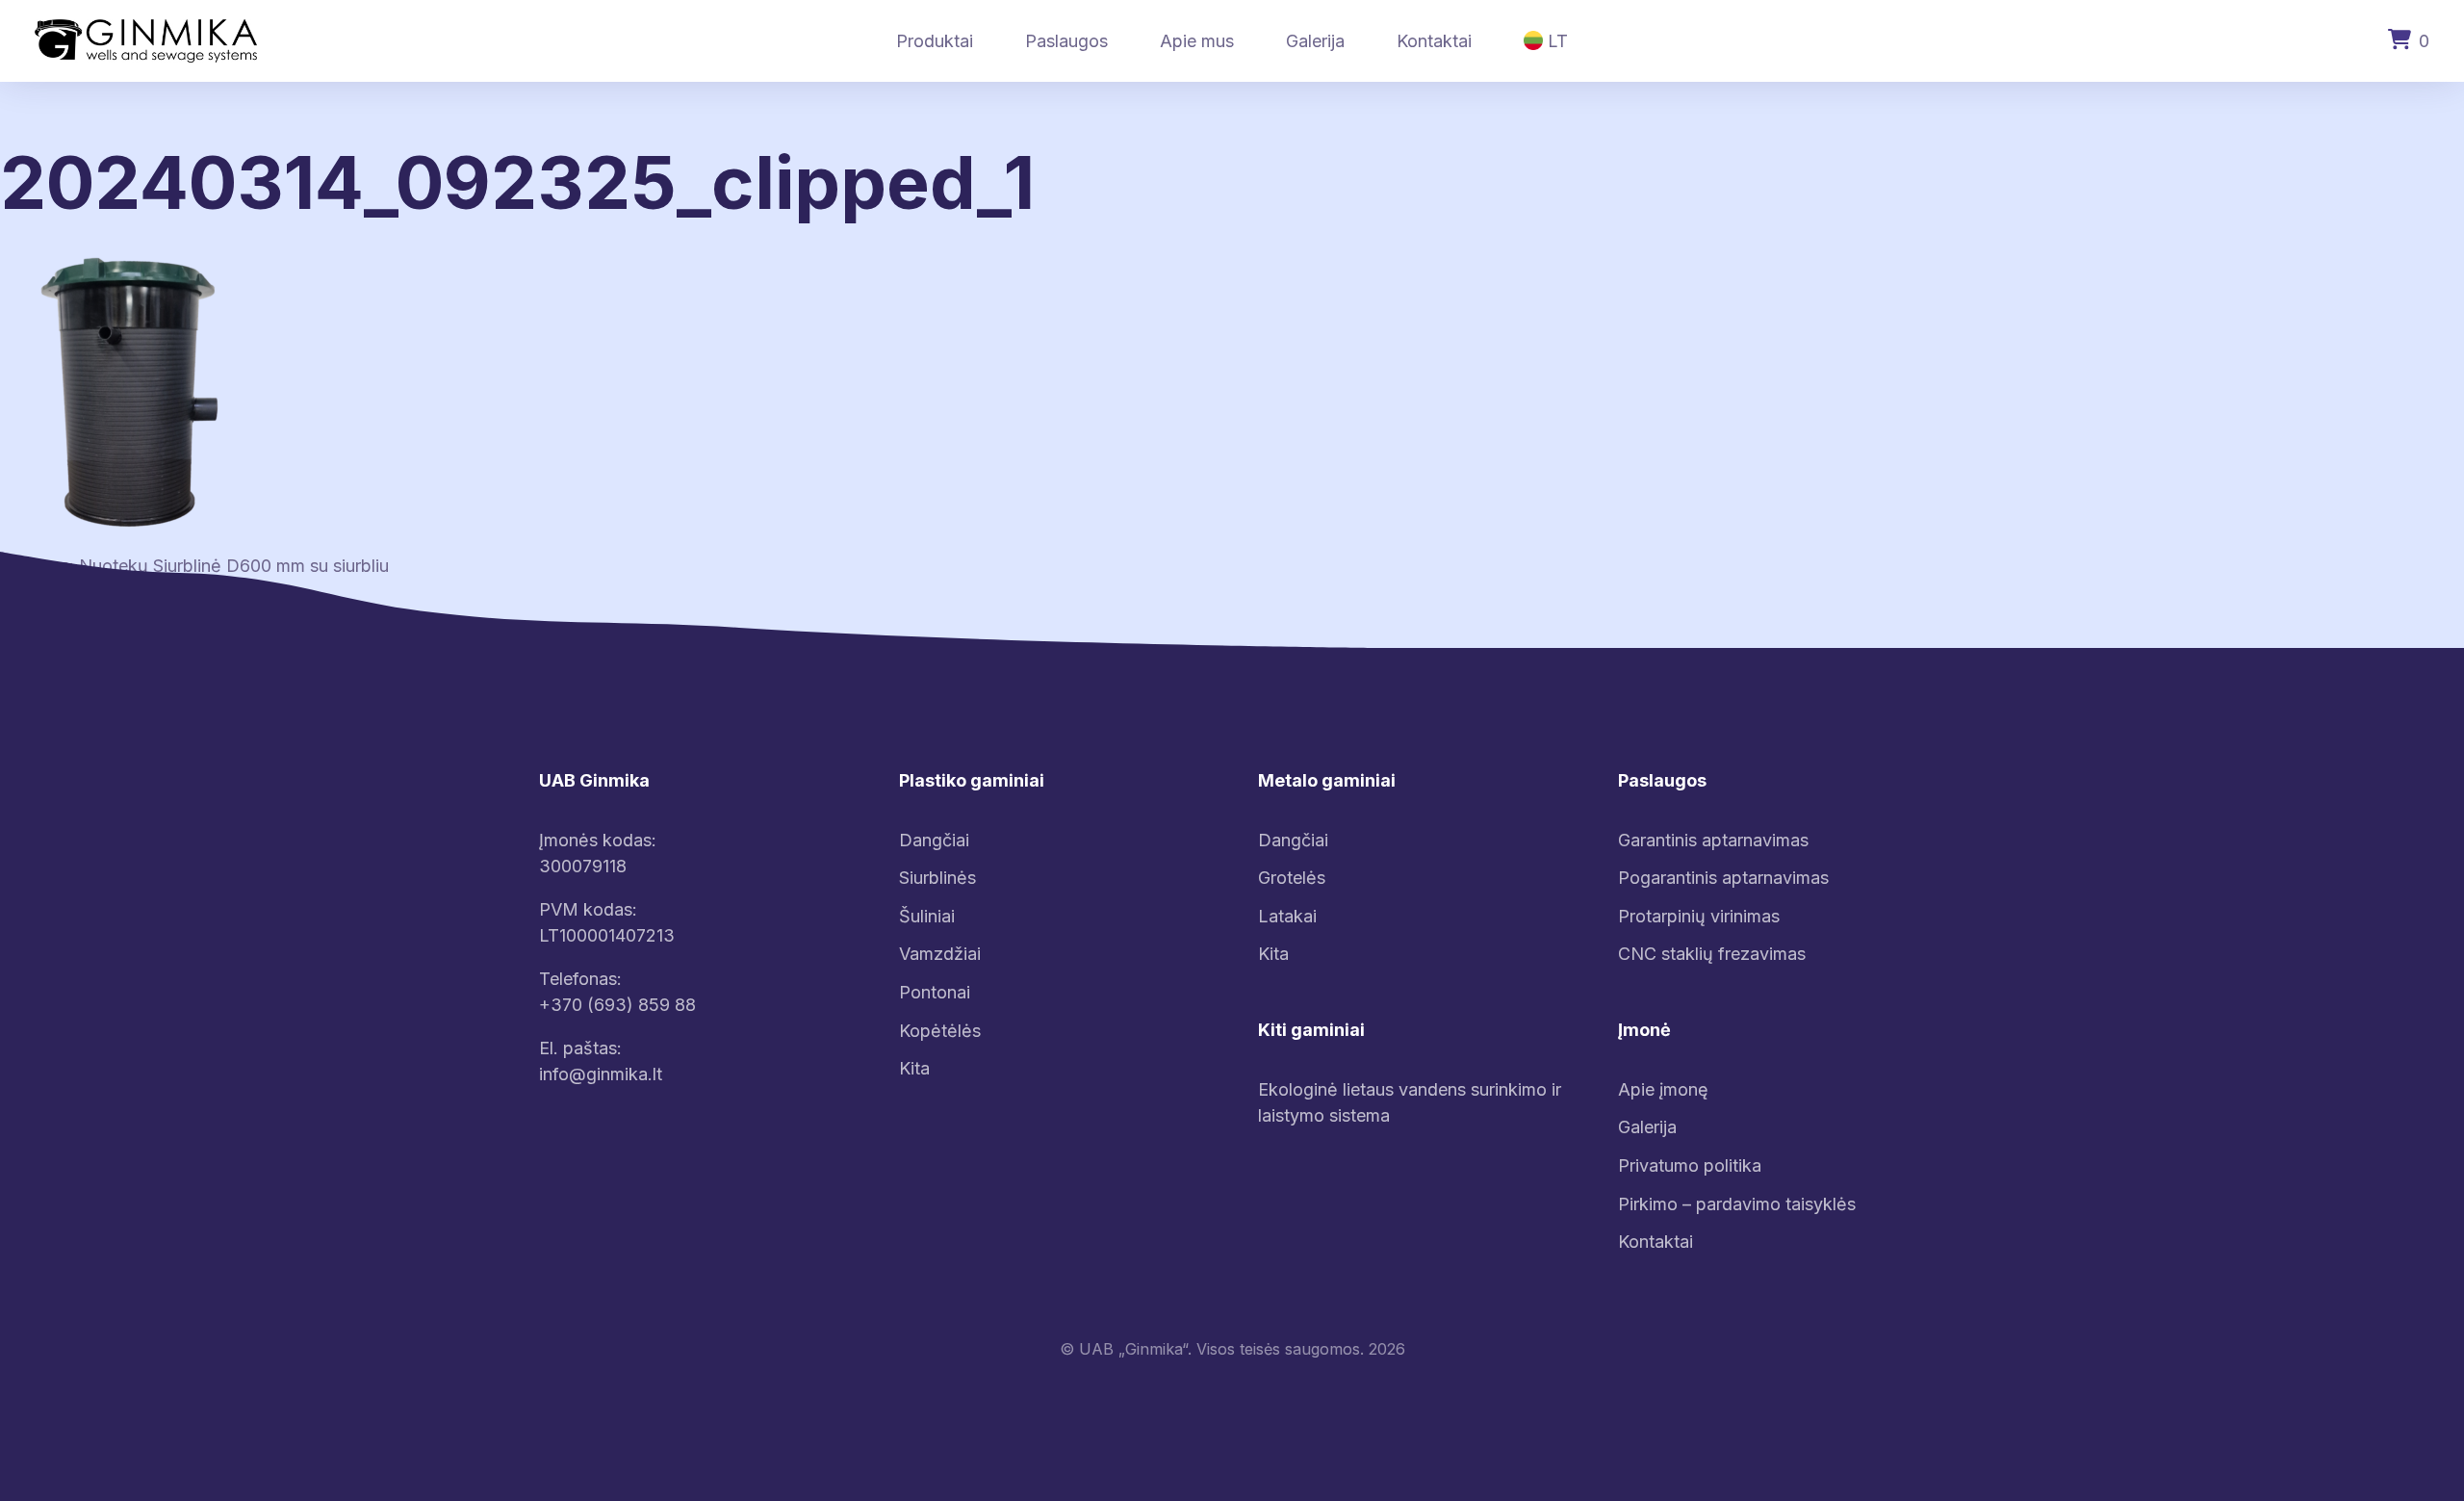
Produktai (935, 41)
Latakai (1287, 916)
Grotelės (1292, 878)
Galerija (1315, 41)
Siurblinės (937, 878)
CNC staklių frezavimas (1712, 954)
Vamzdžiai (940, 954)
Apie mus (1197, 41)
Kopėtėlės (940, 1031)
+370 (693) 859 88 (617, 1005)
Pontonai (935, 992)
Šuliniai (927, 916)
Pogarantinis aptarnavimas (1723, 878)
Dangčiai (934, 840)
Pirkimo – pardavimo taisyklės (1737, 1204)
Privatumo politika (1690, 1165)
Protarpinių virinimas (1699, 916)
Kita (914, 1068)
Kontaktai (1434, 41)
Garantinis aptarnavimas (1713, 840)
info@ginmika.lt (601, 1074)
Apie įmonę (1663, 1089)
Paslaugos (1066, 41)
